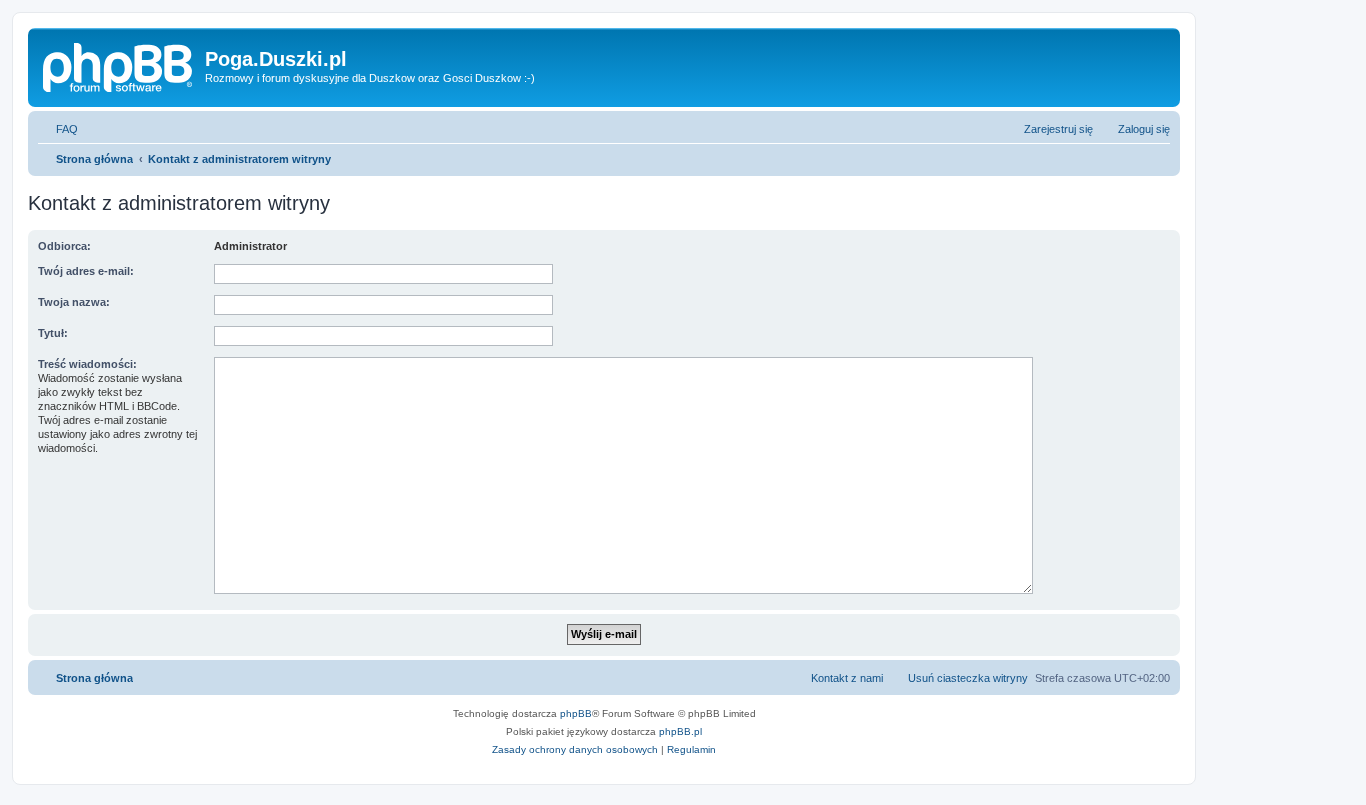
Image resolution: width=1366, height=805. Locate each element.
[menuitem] (58, 129)
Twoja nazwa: (74, 302)
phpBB (576, 713)
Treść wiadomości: (87, 364)
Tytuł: (53, 333)
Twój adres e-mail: (86, 271)
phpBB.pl (680, 731)
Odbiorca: (64, 246)
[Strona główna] (119, 65)
